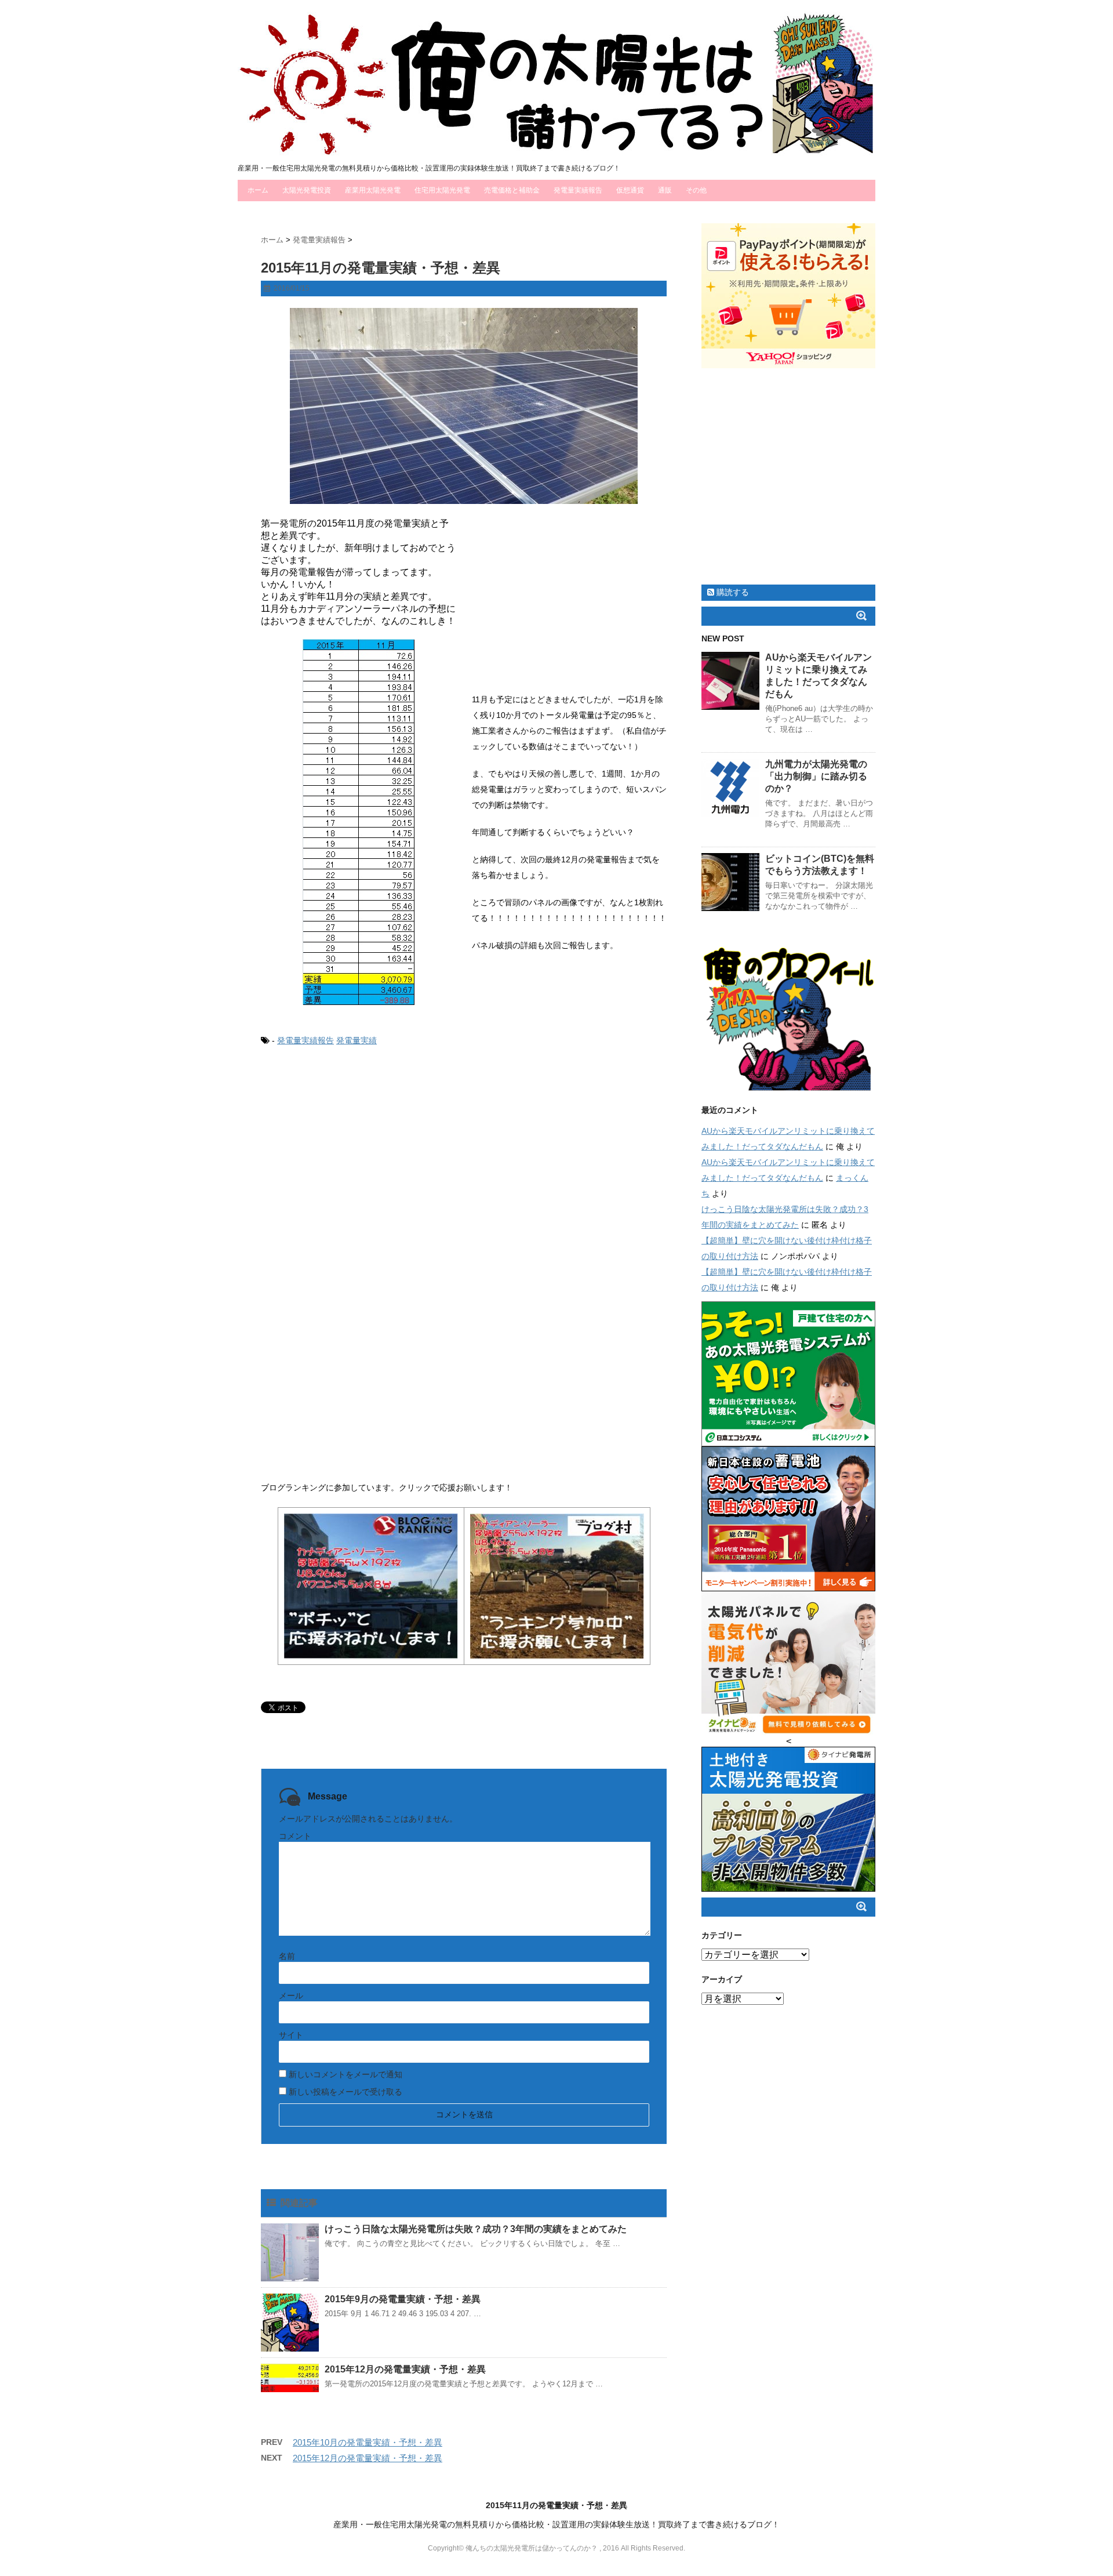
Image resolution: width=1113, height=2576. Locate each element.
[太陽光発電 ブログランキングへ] (371, 1586)
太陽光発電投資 (307, 190)
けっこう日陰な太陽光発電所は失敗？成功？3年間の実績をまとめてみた (476, 2229)
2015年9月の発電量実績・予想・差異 (403, 2299)
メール (291, 1996)
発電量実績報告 (578, 190)
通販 (665, 190)
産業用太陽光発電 (373, 190)
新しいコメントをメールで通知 (345, 2074)
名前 (287, 1956)
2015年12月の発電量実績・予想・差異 (405, 2369)
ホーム (258, 190)
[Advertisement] (569, 611)
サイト (291, 2035)
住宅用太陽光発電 (442, 190)
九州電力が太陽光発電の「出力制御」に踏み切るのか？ (816, 776)
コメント (295, 1836)
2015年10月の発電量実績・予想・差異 (368, 2442)
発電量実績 (357, 1040)
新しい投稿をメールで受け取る (345, 2092)
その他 (696, 190)
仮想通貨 (630, 190)
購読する (732, 592)
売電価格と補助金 (512, 190)
